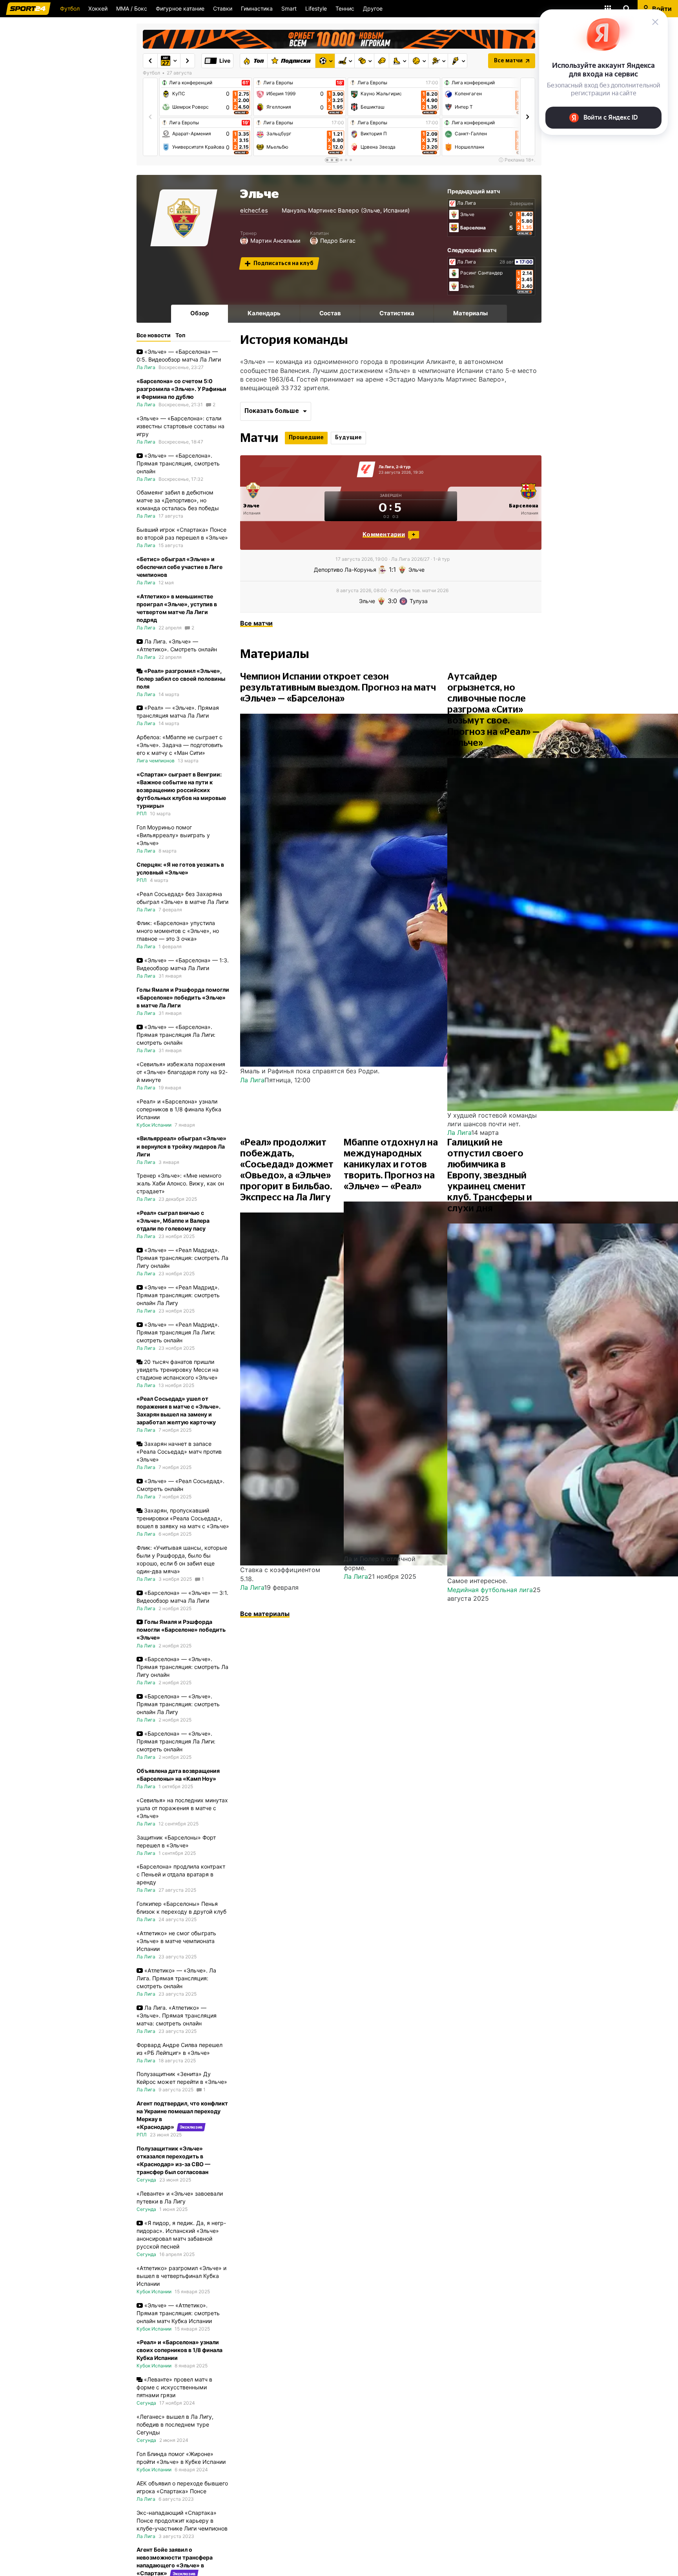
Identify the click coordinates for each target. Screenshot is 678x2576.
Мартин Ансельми (275, 241)
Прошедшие (306, 438)
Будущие (348, 438)
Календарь (264, 313)
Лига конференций (191, 83)
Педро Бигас (338, 241)
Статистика (397, 313)
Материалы (470, 313)
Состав (330, 313)
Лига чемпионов (156, 761)
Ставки (223, 8)
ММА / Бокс (132, 8)
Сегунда (146, 2180)
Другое (373, 8)
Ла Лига (467, 203)
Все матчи (508, 61)
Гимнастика (257, 8)
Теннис (345, 8)
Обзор (200, 313)
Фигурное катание (180, 8)
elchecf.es (254, 211)
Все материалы (265, 1614)
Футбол (70, 8)
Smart (289, 8)
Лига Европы (184, 123)
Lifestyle (316, 8)
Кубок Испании (154, 1125)
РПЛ (142, 814)
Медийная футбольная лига (490, 1590)
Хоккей (98, 8)
